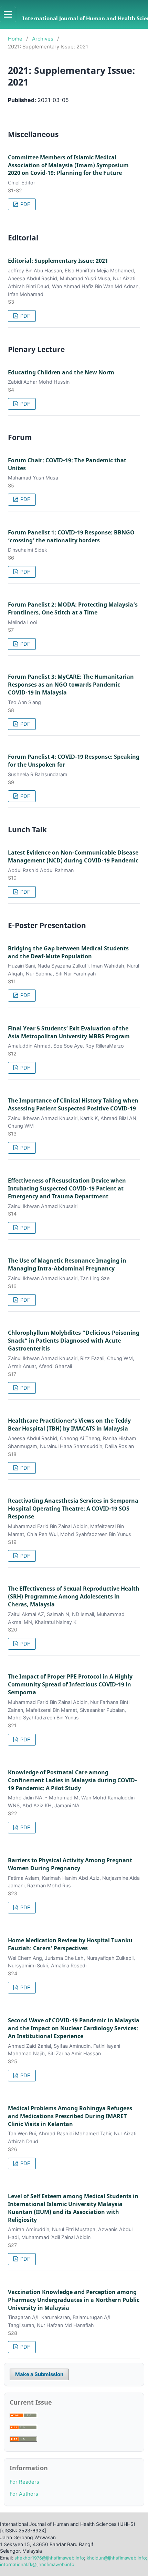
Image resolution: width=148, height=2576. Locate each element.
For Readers (24, 2482)
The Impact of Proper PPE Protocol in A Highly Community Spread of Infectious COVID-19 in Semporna (70, 1684)
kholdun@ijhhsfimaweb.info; (116, 2558)
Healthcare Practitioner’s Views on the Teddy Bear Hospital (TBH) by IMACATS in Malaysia (69, 1425)
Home (15, 39)
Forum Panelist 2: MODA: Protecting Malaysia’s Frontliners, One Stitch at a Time (73, 608)
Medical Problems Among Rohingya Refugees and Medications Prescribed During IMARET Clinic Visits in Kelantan (70, 2116)
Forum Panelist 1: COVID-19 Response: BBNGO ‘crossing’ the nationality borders (71, 536)
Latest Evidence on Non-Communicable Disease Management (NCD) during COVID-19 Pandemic (73, 856)
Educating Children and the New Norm (61, 372)
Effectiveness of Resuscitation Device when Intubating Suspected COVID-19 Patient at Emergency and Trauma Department (67, 1188)
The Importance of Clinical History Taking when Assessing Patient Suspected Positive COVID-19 (73, 1104)
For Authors (24, 2494)
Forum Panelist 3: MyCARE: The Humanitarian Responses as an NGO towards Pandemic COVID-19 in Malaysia (71, 685)
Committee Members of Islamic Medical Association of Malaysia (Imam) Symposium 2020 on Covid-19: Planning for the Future (68, 165)
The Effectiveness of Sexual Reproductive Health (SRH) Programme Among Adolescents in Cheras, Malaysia (74, 1596)
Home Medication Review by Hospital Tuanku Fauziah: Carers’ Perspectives (70, 1944)
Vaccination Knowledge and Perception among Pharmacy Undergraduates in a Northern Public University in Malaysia (74, 2300)
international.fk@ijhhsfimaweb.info (37, 2564)
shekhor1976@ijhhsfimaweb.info (49, 2558)
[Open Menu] (8, 14)
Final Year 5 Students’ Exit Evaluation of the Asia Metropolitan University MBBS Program (69, 1032)
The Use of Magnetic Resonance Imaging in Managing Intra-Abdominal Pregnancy (67, 1264)
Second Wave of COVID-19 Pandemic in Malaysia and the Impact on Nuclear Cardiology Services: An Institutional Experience (74, 2028)
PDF (25, 204)
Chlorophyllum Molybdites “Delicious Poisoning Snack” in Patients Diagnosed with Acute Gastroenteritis (74, 1341)
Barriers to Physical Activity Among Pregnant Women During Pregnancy (70, 1864)
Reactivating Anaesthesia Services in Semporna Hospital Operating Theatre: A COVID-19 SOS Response (73, 1509)
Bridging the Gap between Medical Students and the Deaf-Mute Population (68, 952)
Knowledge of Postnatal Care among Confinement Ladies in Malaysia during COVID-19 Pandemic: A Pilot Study (72, 1780)
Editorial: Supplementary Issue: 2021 (58, 261)
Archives (43, 39)
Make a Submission (39, 2374)
